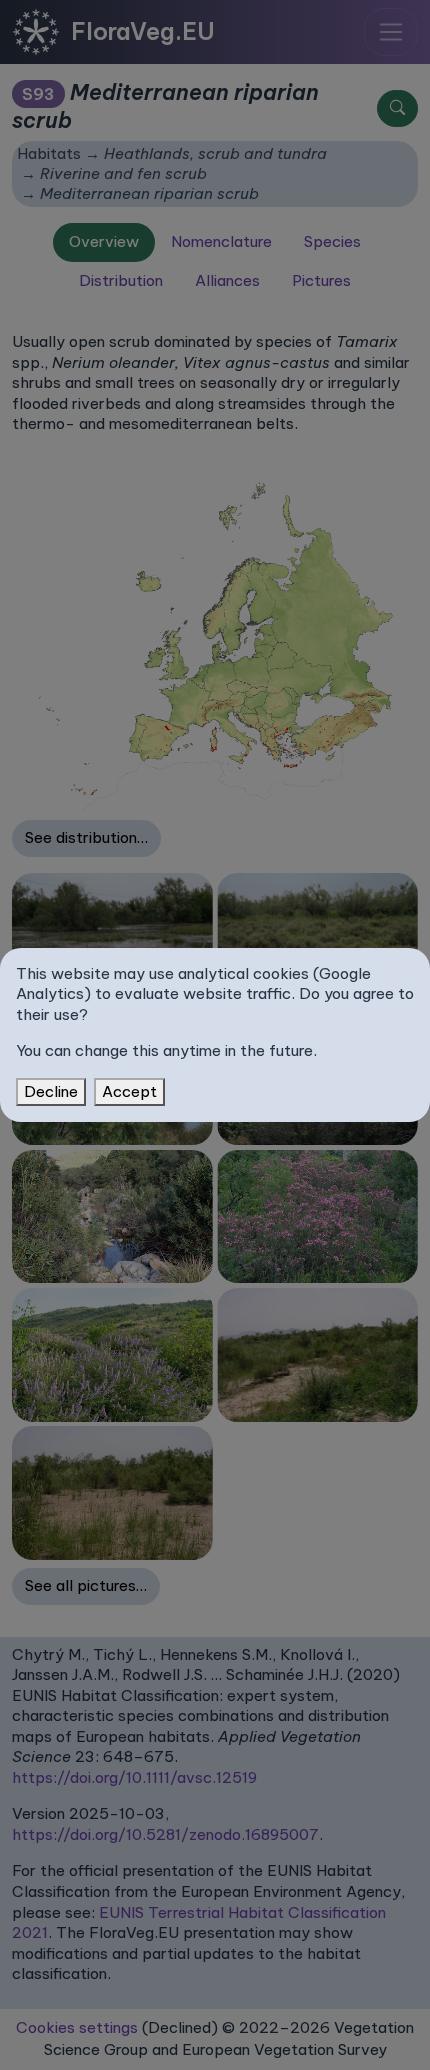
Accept (129, 1091)
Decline (51, 1091)
